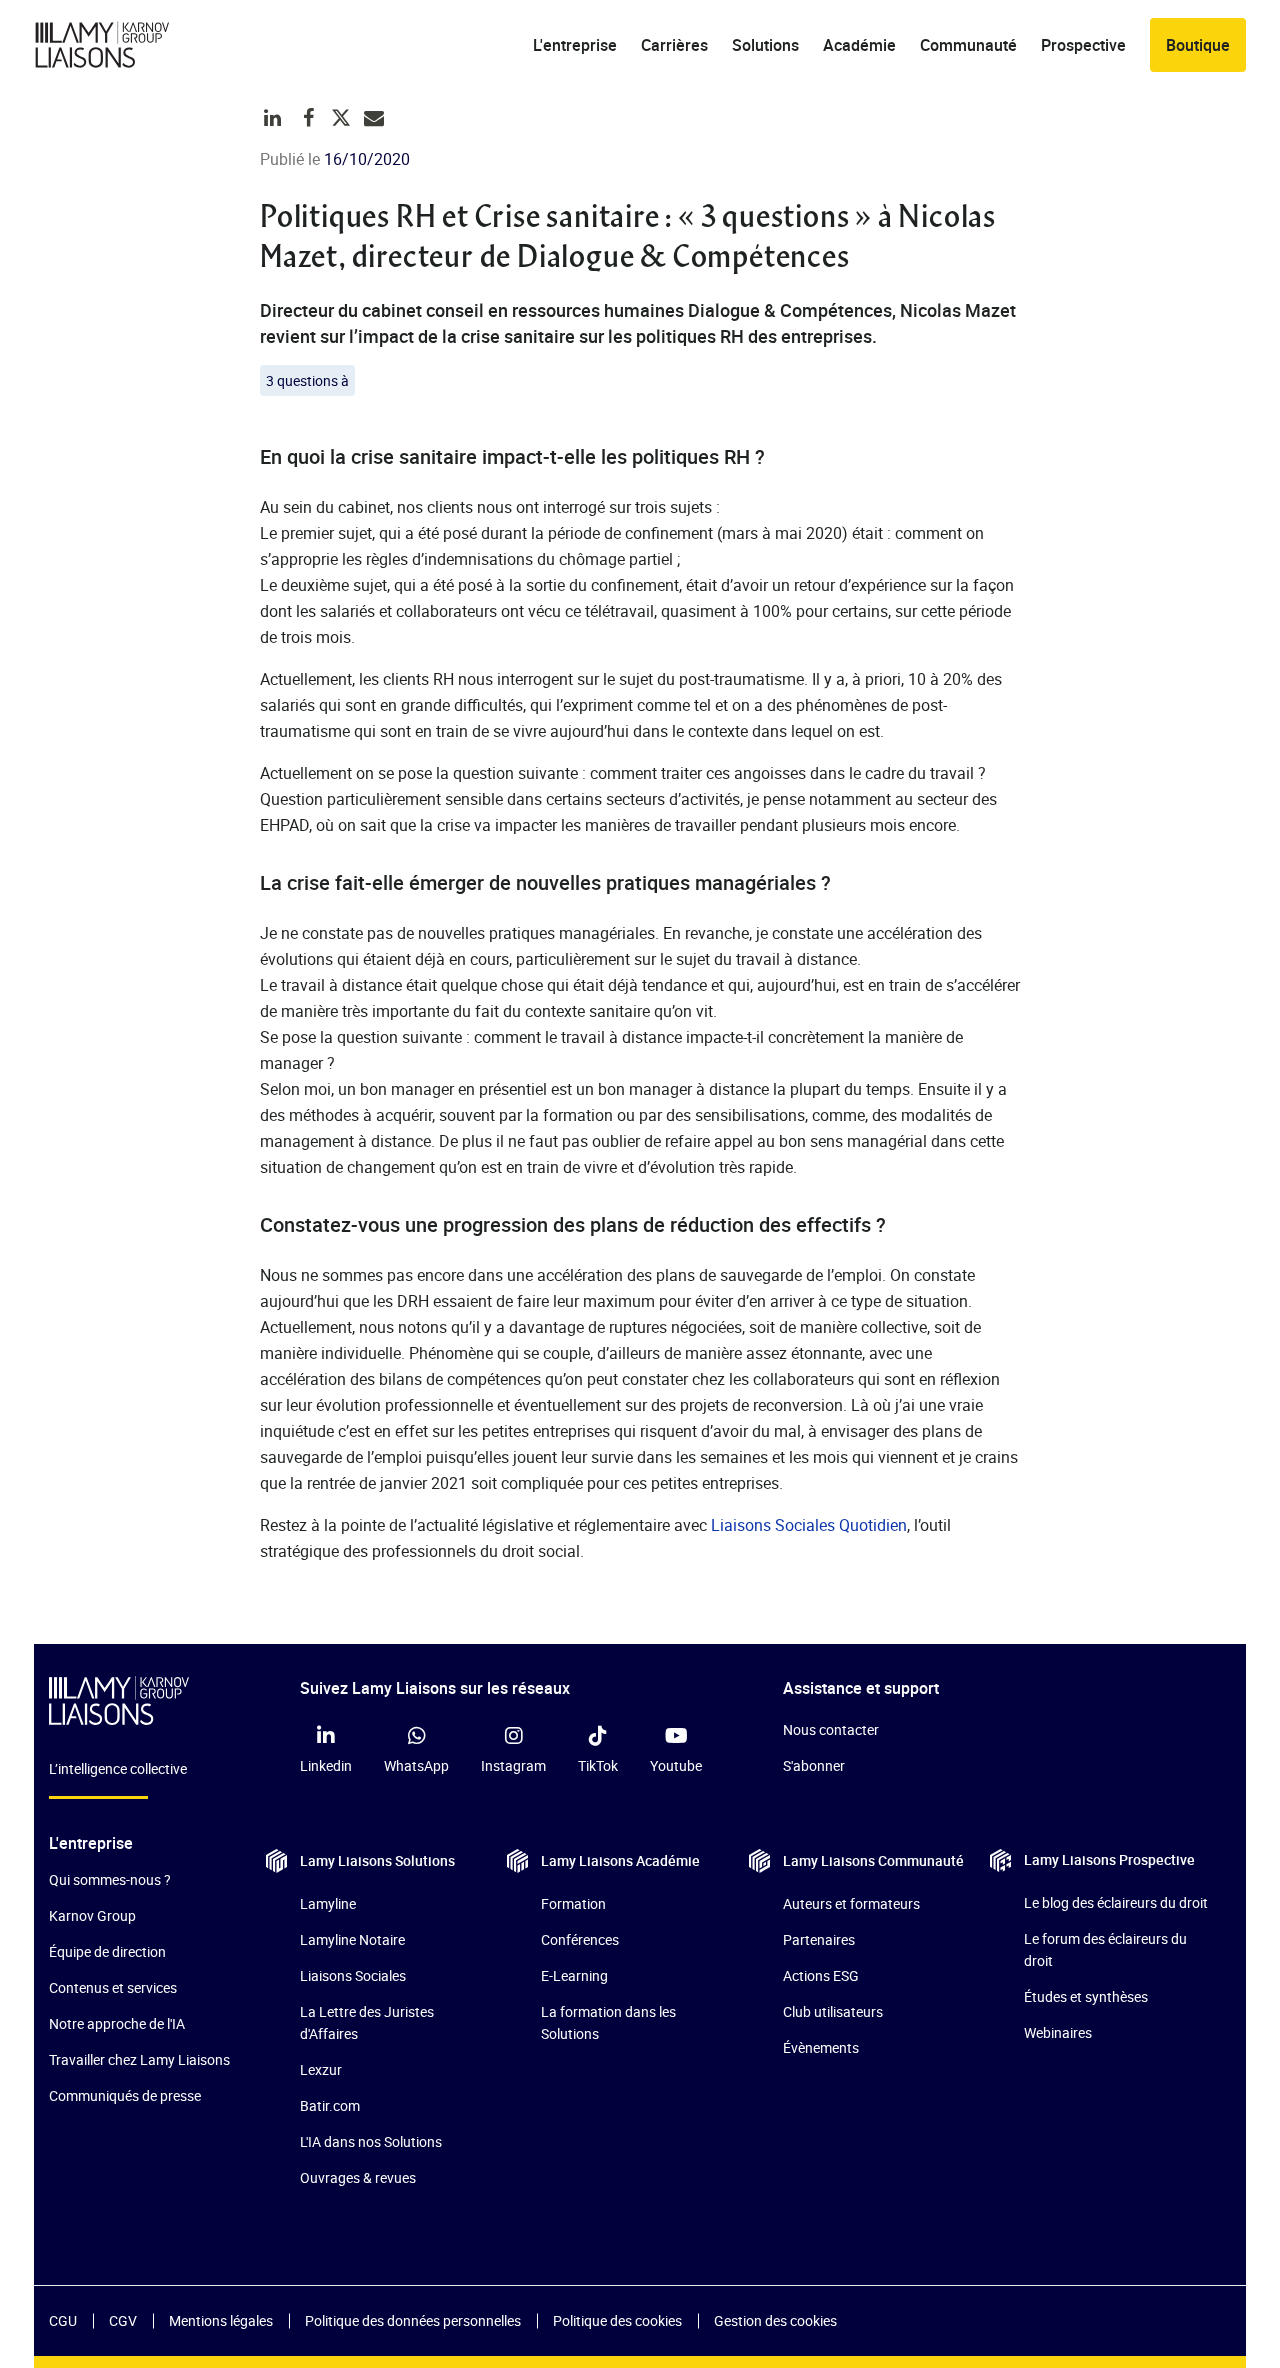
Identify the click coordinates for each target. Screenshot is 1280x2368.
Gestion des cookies (775, 2320)
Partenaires (819, 1939)
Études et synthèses (1086, 1996)
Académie (859, 45)
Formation (573, 1903)
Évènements (821, 2047)
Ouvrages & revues (358, 2177)
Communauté (968, 45)
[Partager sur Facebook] (309, 117)
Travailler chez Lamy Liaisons (139, 2059)
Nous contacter (831, 1729)
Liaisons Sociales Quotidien (809, 1525)
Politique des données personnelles (413, 2320)
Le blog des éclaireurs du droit (1116, 1902)
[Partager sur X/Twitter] (341, 117)
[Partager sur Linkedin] (273, 117)
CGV (123, 2320)
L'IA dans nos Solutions (371, 2141)
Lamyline (328, 1903)
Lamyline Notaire (352, 1939)
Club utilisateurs (833, 2011)
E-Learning (574, 1975)
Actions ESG (821, 1975)
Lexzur (321, 2069)
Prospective (1083, 45)
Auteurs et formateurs (851, 1903)
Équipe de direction (107, 1951)
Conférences (580, 1939)
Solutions (765, 45)
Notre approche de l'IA (117, 2023)
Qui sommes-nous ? (110, 1879)
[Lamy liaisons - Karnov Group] (119, 45)
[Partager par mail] (374, 117)
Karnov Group (92, 1915)
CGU (63, 2320)
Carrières (674, 45)
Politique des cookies (617, 2320)
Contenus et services (113, 1987)
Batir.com (330, 2105)
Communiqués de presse (125, 2095)
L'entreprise (575, 45)
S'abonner (814, 1765)
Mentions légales (221, 2320)
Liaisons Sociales (353, 1975)
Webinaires (1058, 2032)
